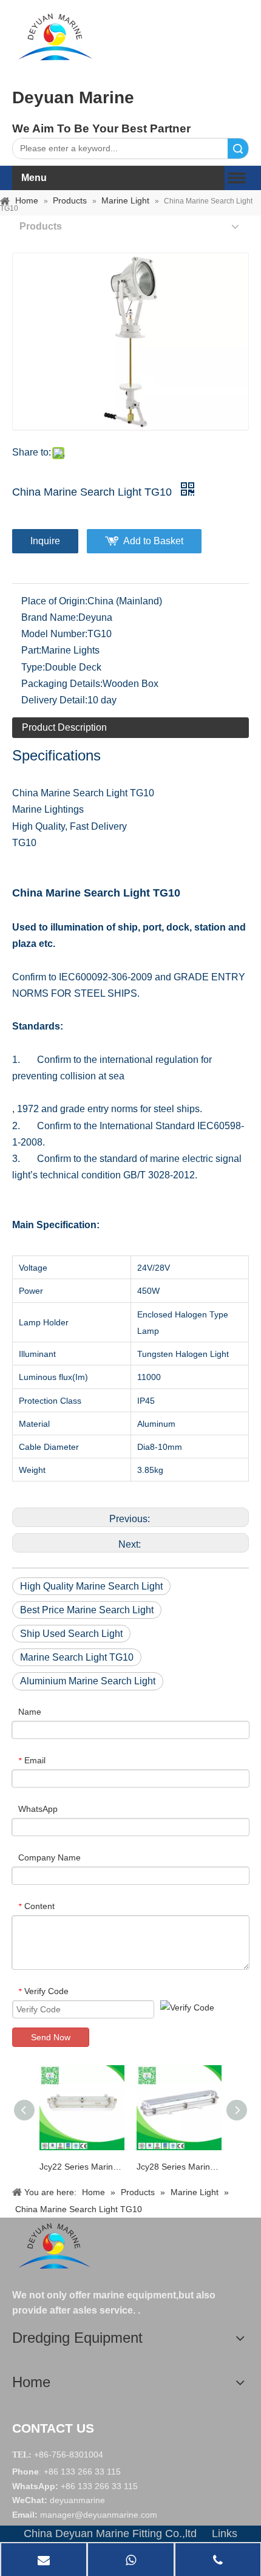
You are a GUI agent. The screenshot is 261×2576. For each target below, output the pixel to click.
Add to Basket (153, 541)
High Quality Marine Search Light (91, 1586)
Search (238, 149)
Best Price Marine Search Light (87, 1610)
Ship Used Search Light (71, 1634)
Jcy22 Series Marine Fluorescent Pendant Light (82, 2167)
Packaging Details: (62, 684)
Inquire (45, 541)
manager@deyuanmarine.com (99, 2515)
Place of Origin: (54, 601)
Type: (33, 667)
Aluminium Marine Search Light (88, 1681)
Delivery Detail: (54, 700)
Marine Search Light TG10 (77, 1657)
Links (225, 2533)
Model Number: (54, 634)
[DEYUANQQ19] (55, 36)
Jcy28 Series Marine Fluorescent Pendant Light (179, 2167)
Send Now (51, 2037)
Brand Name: (50, 617)
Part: (31, 650)
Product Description (64, 727)
